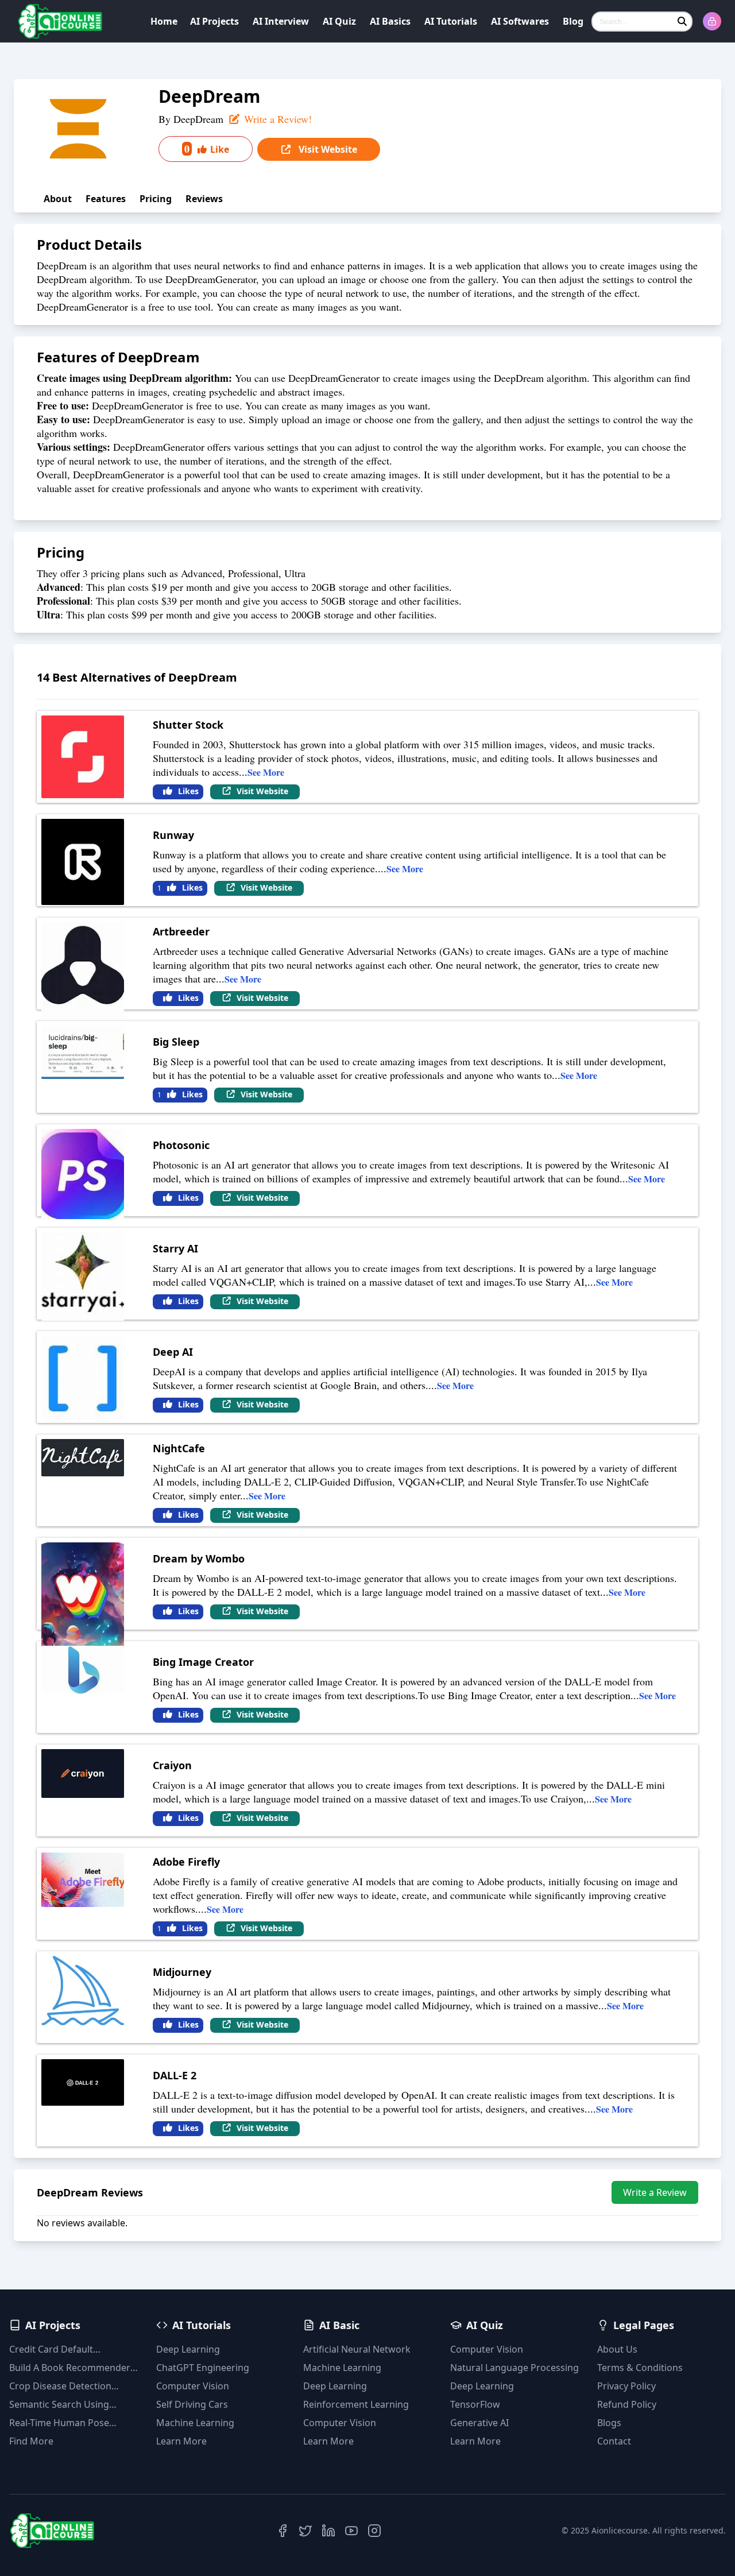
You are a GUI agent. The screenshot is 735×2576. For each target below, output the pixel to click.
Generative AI (479, 2423)
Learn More (181, 2441)
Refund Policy (627, 2404)
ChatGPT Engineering (203, 2368)
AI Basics (390, 21)
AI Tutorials (451, 21)
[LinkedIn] (328, 2531)
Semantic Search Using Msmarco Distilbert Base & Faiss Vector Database (67, 2405)
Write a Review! (276, 119)
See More (266, 772)
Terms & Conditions (640, 2368)
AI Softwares (520, 21)
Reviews (204, 199)
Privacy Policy (626, 2386)
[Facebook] (283, 2531)
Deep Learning (188, 2349)
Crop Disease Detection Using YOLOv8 (60, 2386)
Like (207, 149)
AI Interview (281, 21)
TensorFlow (475, 2404)
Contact (614, 2441)
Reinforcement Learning (356, 2404)
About (58, 199)
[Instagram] (374, 2531)
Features (106, 199)
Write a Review (655, 2192)
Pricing (156, 199)
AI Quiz (339, 21)
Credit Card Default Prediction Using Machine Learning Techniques (65, 2349)
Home (164, 21)
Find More (31, 2441)
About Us (617, 2349)
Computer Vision (193, 2386)
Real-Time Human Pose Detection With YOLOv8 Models (60, 2423)
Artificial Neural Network (357, 2349)
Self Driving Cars (192, 2404)
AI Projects (214, 21)
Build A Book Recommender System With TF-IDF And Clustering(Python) (70, 2368)
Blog (573, 21)
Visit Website (327, 149)
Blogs (609, 2423)
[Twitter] (305, 2531)
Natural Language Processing (514, 2368)
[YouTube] (351, 2531)
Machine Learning (195, 2423)
